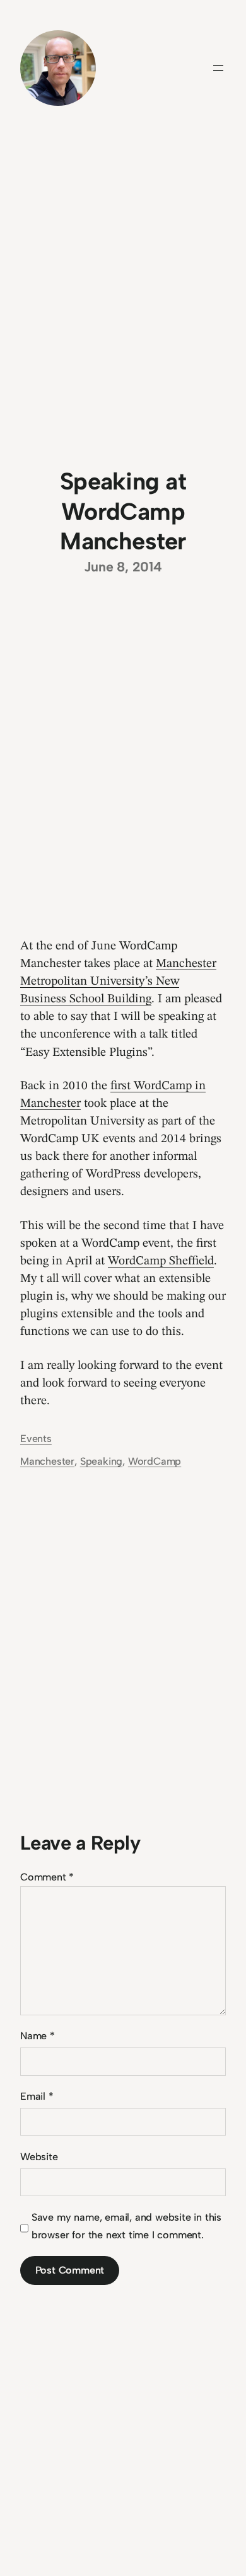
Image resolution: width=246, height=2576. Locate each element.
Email (37, 2096)
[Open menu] (218, 68)
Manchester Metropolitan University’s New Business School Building (118, 982)
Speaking (101, 1461)
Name (38, 2036)
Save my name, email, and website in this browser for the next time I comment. (126, 2226)
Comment (47, 1877)
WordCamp (155, 1461)
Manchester (47, 1461)
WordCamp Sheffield (161, 1261)
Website (39, 2157)
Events (36, 1439)
